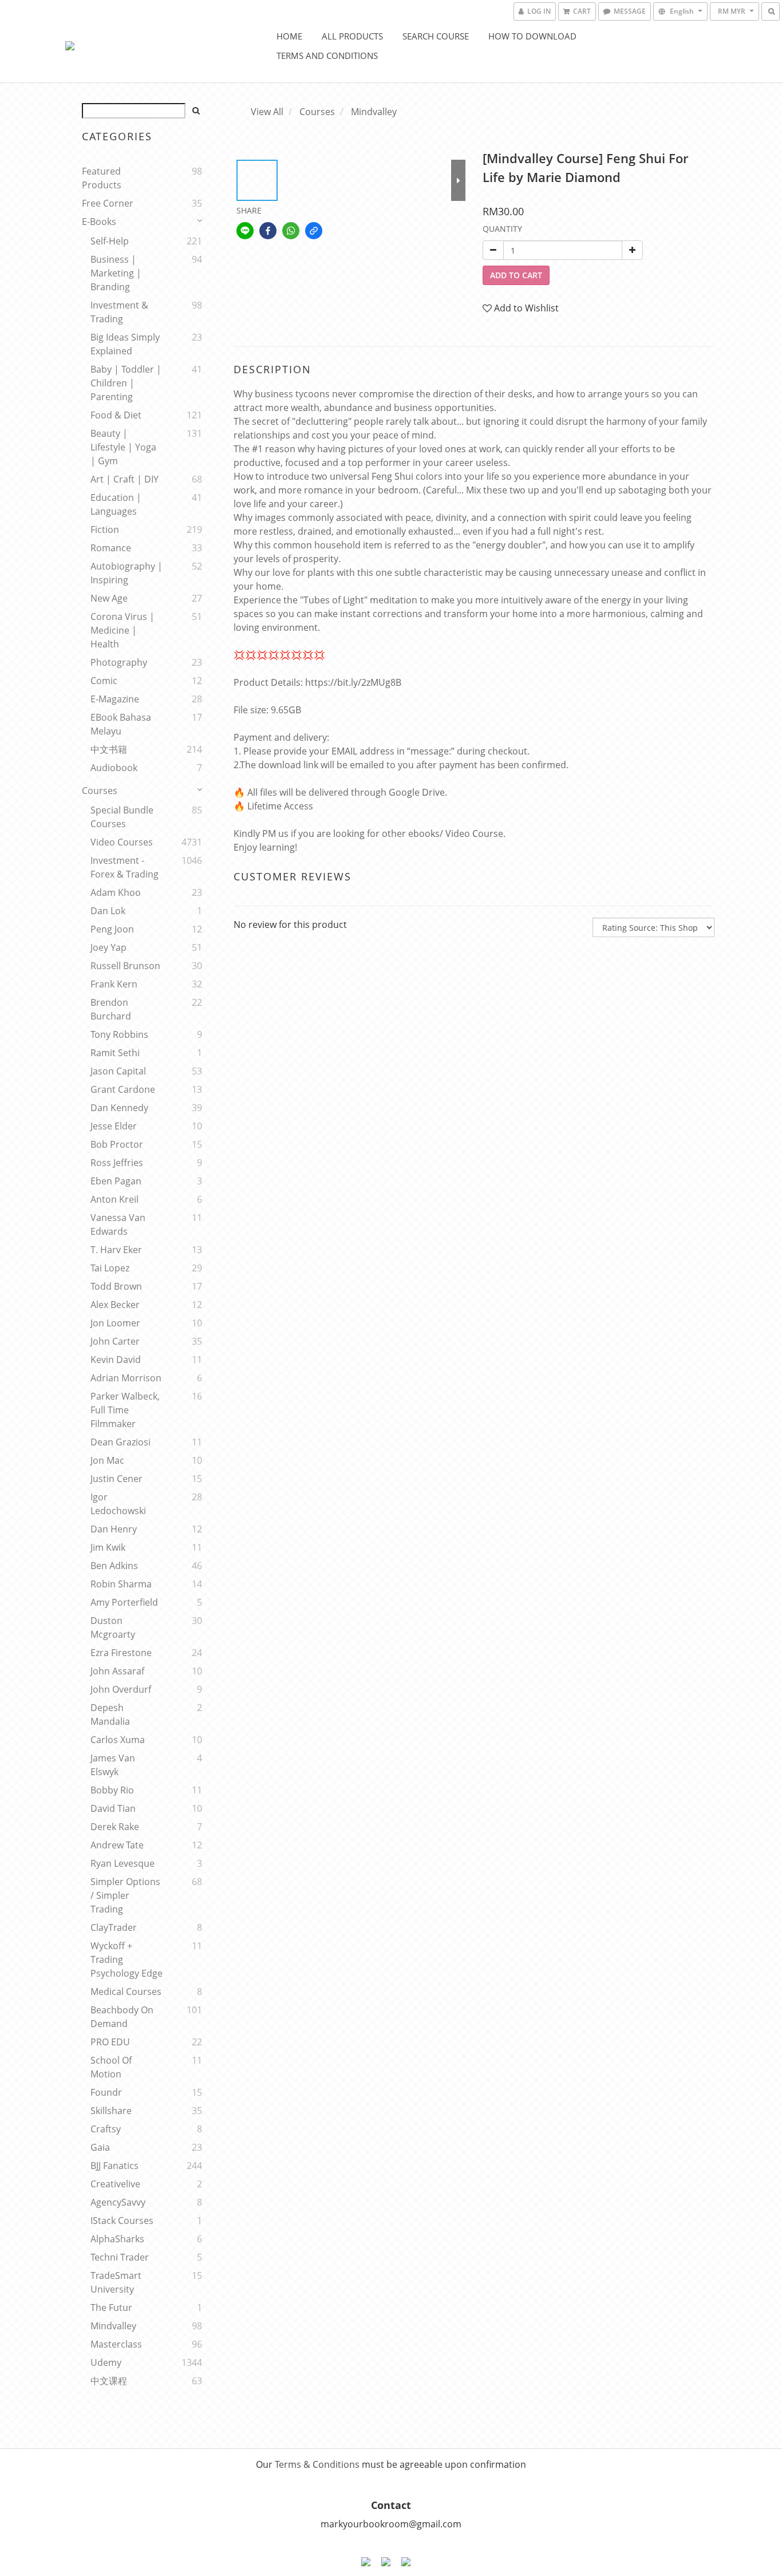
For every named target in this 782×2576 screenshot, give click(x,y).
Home (289, 36)
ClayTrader (114, 1927)
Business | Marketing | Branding (116, 273)
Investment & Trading (119, 312)
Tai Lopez (110, 1268)
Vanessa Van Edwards (118, 1224)
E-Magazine (115, 699)
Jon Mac (107, 1460)
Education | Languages (116, 504)
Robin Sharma (121, 1584)
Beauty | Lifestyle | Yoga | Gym (123, 447)
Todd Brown (116, 1286)
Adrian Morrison (126, 1378)
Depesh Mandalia (110, 1714)
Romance (111, 548)
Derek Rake (115, 1827)
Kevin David (116, 1360)
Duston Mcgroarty (113, 1627)
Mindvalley (113, 2326)
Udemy (106, 2362)
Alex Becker (115, 1305)
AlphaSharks (117, 2239)
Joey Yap (108, 947)
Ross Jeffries (117, 1163)
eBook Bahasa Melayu (121, 724)
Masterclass (116, 2344)
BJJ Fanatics (114, 2166)
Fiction (105, 530)
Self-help (110, 241)
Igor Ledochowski (118, 1504)
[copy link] (314, 231)
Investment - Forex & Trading (125, 867)
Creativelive (115, 2184)
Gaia (100, 2147)
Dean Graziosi (121, 1442)
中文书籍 (109, 749)
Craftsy (106, 2129)
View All (267, 112)
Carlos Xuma (118, 1740)
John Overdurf (121, 1689)
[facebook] (268, 231)
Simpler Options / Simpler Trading (125, 1895)
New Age (109, 598)
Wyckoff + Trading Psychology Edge (127, 1959)
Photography (119, 662)
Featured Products (102, 178)
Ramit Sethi (115, 1053)
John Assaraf (117, 1671)
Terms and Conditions (327, 56)
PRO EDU (110, 2042)
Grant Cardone (123, 1089)
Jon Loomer (115, 1323)
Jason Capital (118, 1071)
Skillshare (111, 2111)
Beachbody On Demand (122, 2017)
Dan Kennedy (119, 1108)
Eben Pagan (116, 1181)
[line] (245, 231)
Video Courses (122, 842)
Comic (104, 681)
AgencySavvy (118, 2202)
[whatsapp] (291, 231)
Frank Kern (114, 984)
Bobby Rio (112, 1790)
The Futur (111, 2308)
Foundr (106, 2092)
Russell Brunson (125, 966)
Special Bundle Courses (122, 817)
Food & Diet (116, 415)
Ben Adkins (114, 1566)
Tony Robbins (119, 1034)
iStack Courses (122, 2221)
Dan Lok (108, 911)
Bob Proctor (117, 1144)
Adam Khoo (116, 892)
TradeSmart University (116, 2282)
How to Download (532, 36)
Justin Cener (116, 1479)
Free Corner (108, 203)
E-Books (99, 222)
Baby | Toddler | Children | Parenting (126, 383)
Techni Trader (120, 2257)
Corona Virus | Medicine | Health (123, 630)
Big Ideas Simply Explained (125, 344)
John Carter (115, 1341)
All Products (352, 36)
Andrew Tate (117, 1845)
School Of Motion (111, 2067)
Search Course (436, 36)
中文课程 (109, 2381)
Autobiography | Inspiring (127, 573)
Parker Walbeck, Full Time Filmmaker (125, 1410)
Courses (100, 791)
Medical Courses (126, 1992)
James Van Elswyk (113, 1765)
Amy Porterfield (124, 1602)
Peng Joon (112, 929)
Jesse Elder (114, 1126)
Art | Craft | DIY (125, 479)
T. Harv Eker (116, 1250)
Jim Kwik (108, 1547)
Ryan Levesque (123, 1863)
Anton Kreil (114, 1199)
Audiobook (114, 768)
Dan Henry (114, 1529)
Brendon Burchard (111, 1009)
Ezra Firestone (121, 1653)
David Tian (113, 1808)
